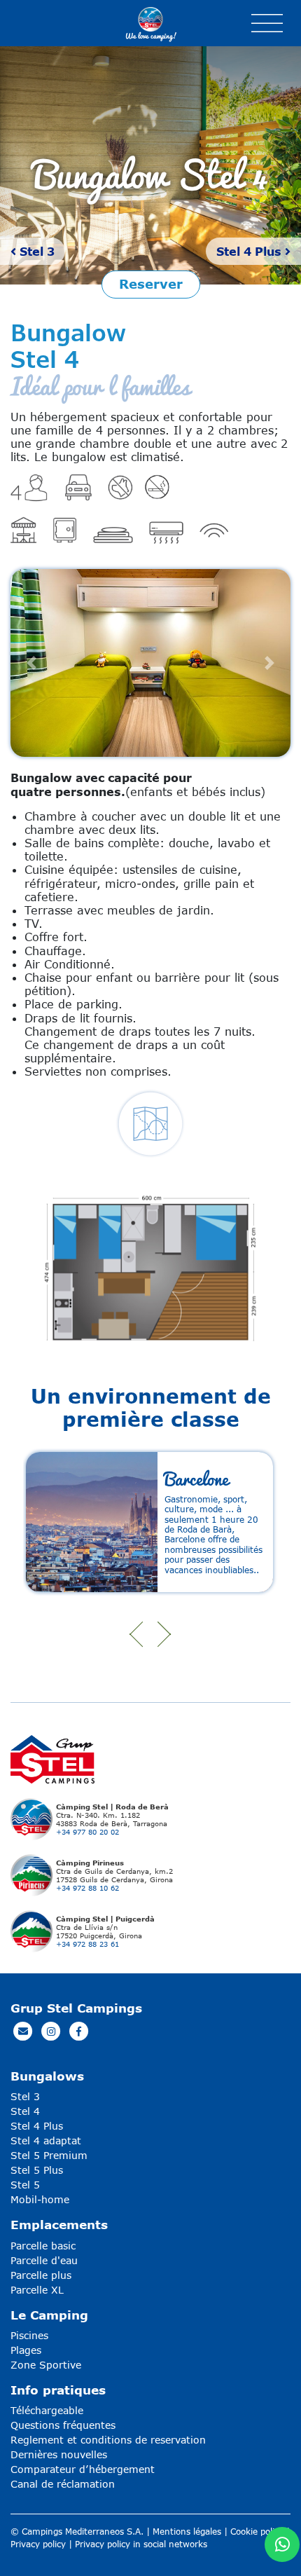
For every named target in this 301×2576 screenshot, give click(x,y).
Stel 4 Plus (251, 251)
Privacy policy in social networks (141, 2544)
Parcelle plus (41, 2275)
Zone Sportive (46, 2365)
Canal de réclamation (63, 2484)
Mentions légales (187, 2532)
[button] (31, 663)
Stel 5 (25, 2185)
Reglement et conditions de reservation (108, 2440)
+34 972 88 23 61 (87, 1944)
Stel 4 (25, 2111)
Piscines (29, 2335)
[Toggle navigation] (267, 23)
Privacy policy (38, 2544)
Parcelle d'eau (44, 2260)
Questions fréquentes (63, 2425)
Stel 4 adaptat (46, 2140)
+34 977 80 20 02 (87, 1832)
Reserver (151, 284)
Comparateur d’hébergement (83, 2469)
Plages (26, 2350)
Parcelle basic (43, 2246)
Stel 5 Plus (37, 2170)
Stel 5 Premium (49, 2155)
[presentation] (136, 1634)
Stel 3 (35, 251)
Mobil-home (40, 2199)
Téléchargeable (47, 2410)
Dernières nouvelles (59, 2454)
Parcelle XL (37, 2290)
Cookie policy (257, 2532)
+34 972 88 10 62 (87, 1888)
